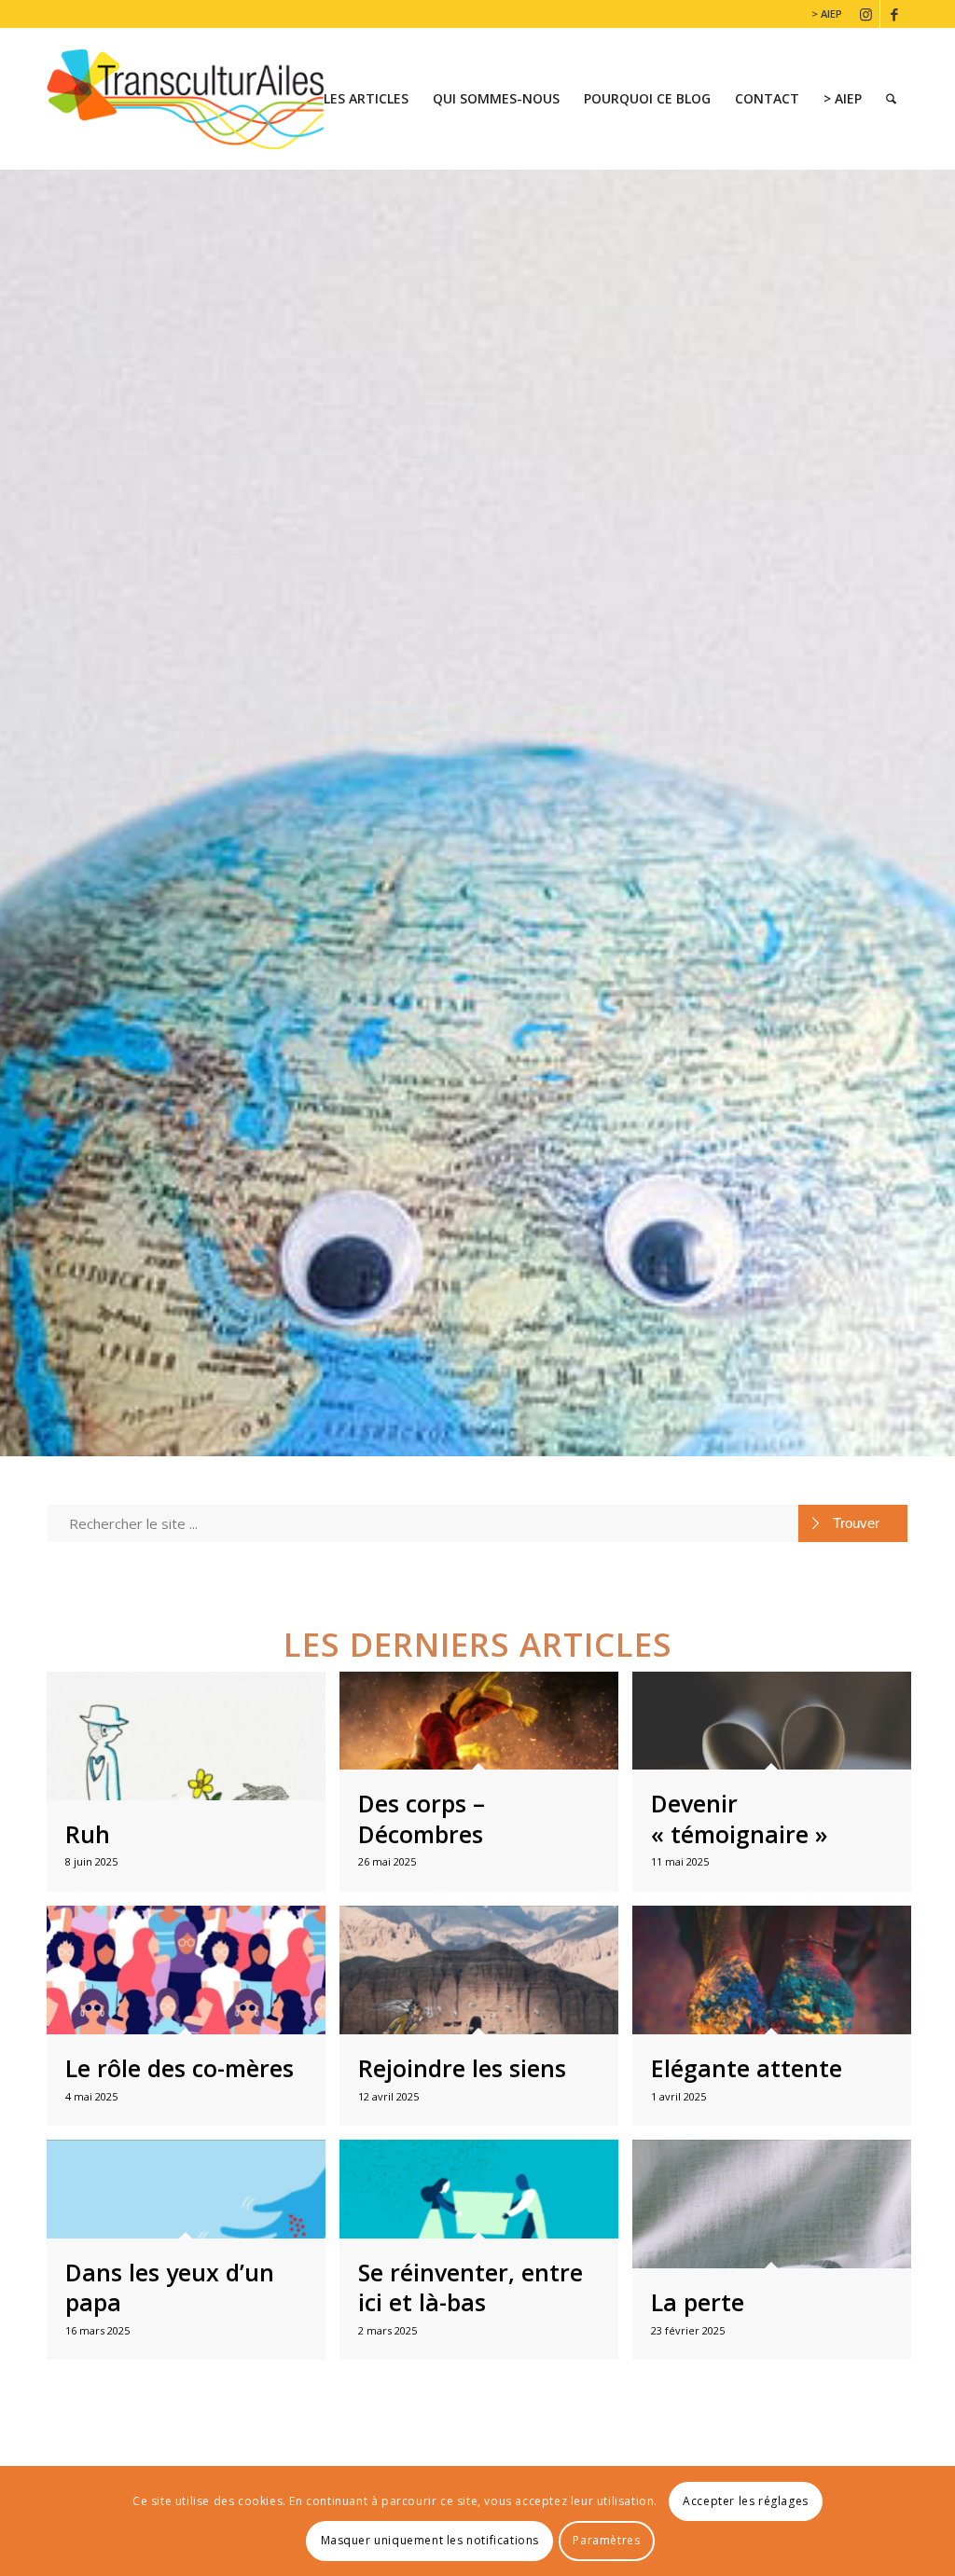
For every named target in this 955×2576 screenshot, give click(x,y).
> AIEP (827, 14)
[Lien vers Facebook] (894, 14)
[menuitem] (822, 14)
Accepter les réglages (746, 2501)
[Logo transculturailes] (199, 99)
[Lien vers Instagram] (866, 14)
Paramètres (606, 2540)
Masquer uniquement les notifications (430, 2540)
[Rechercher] (891, 99)
